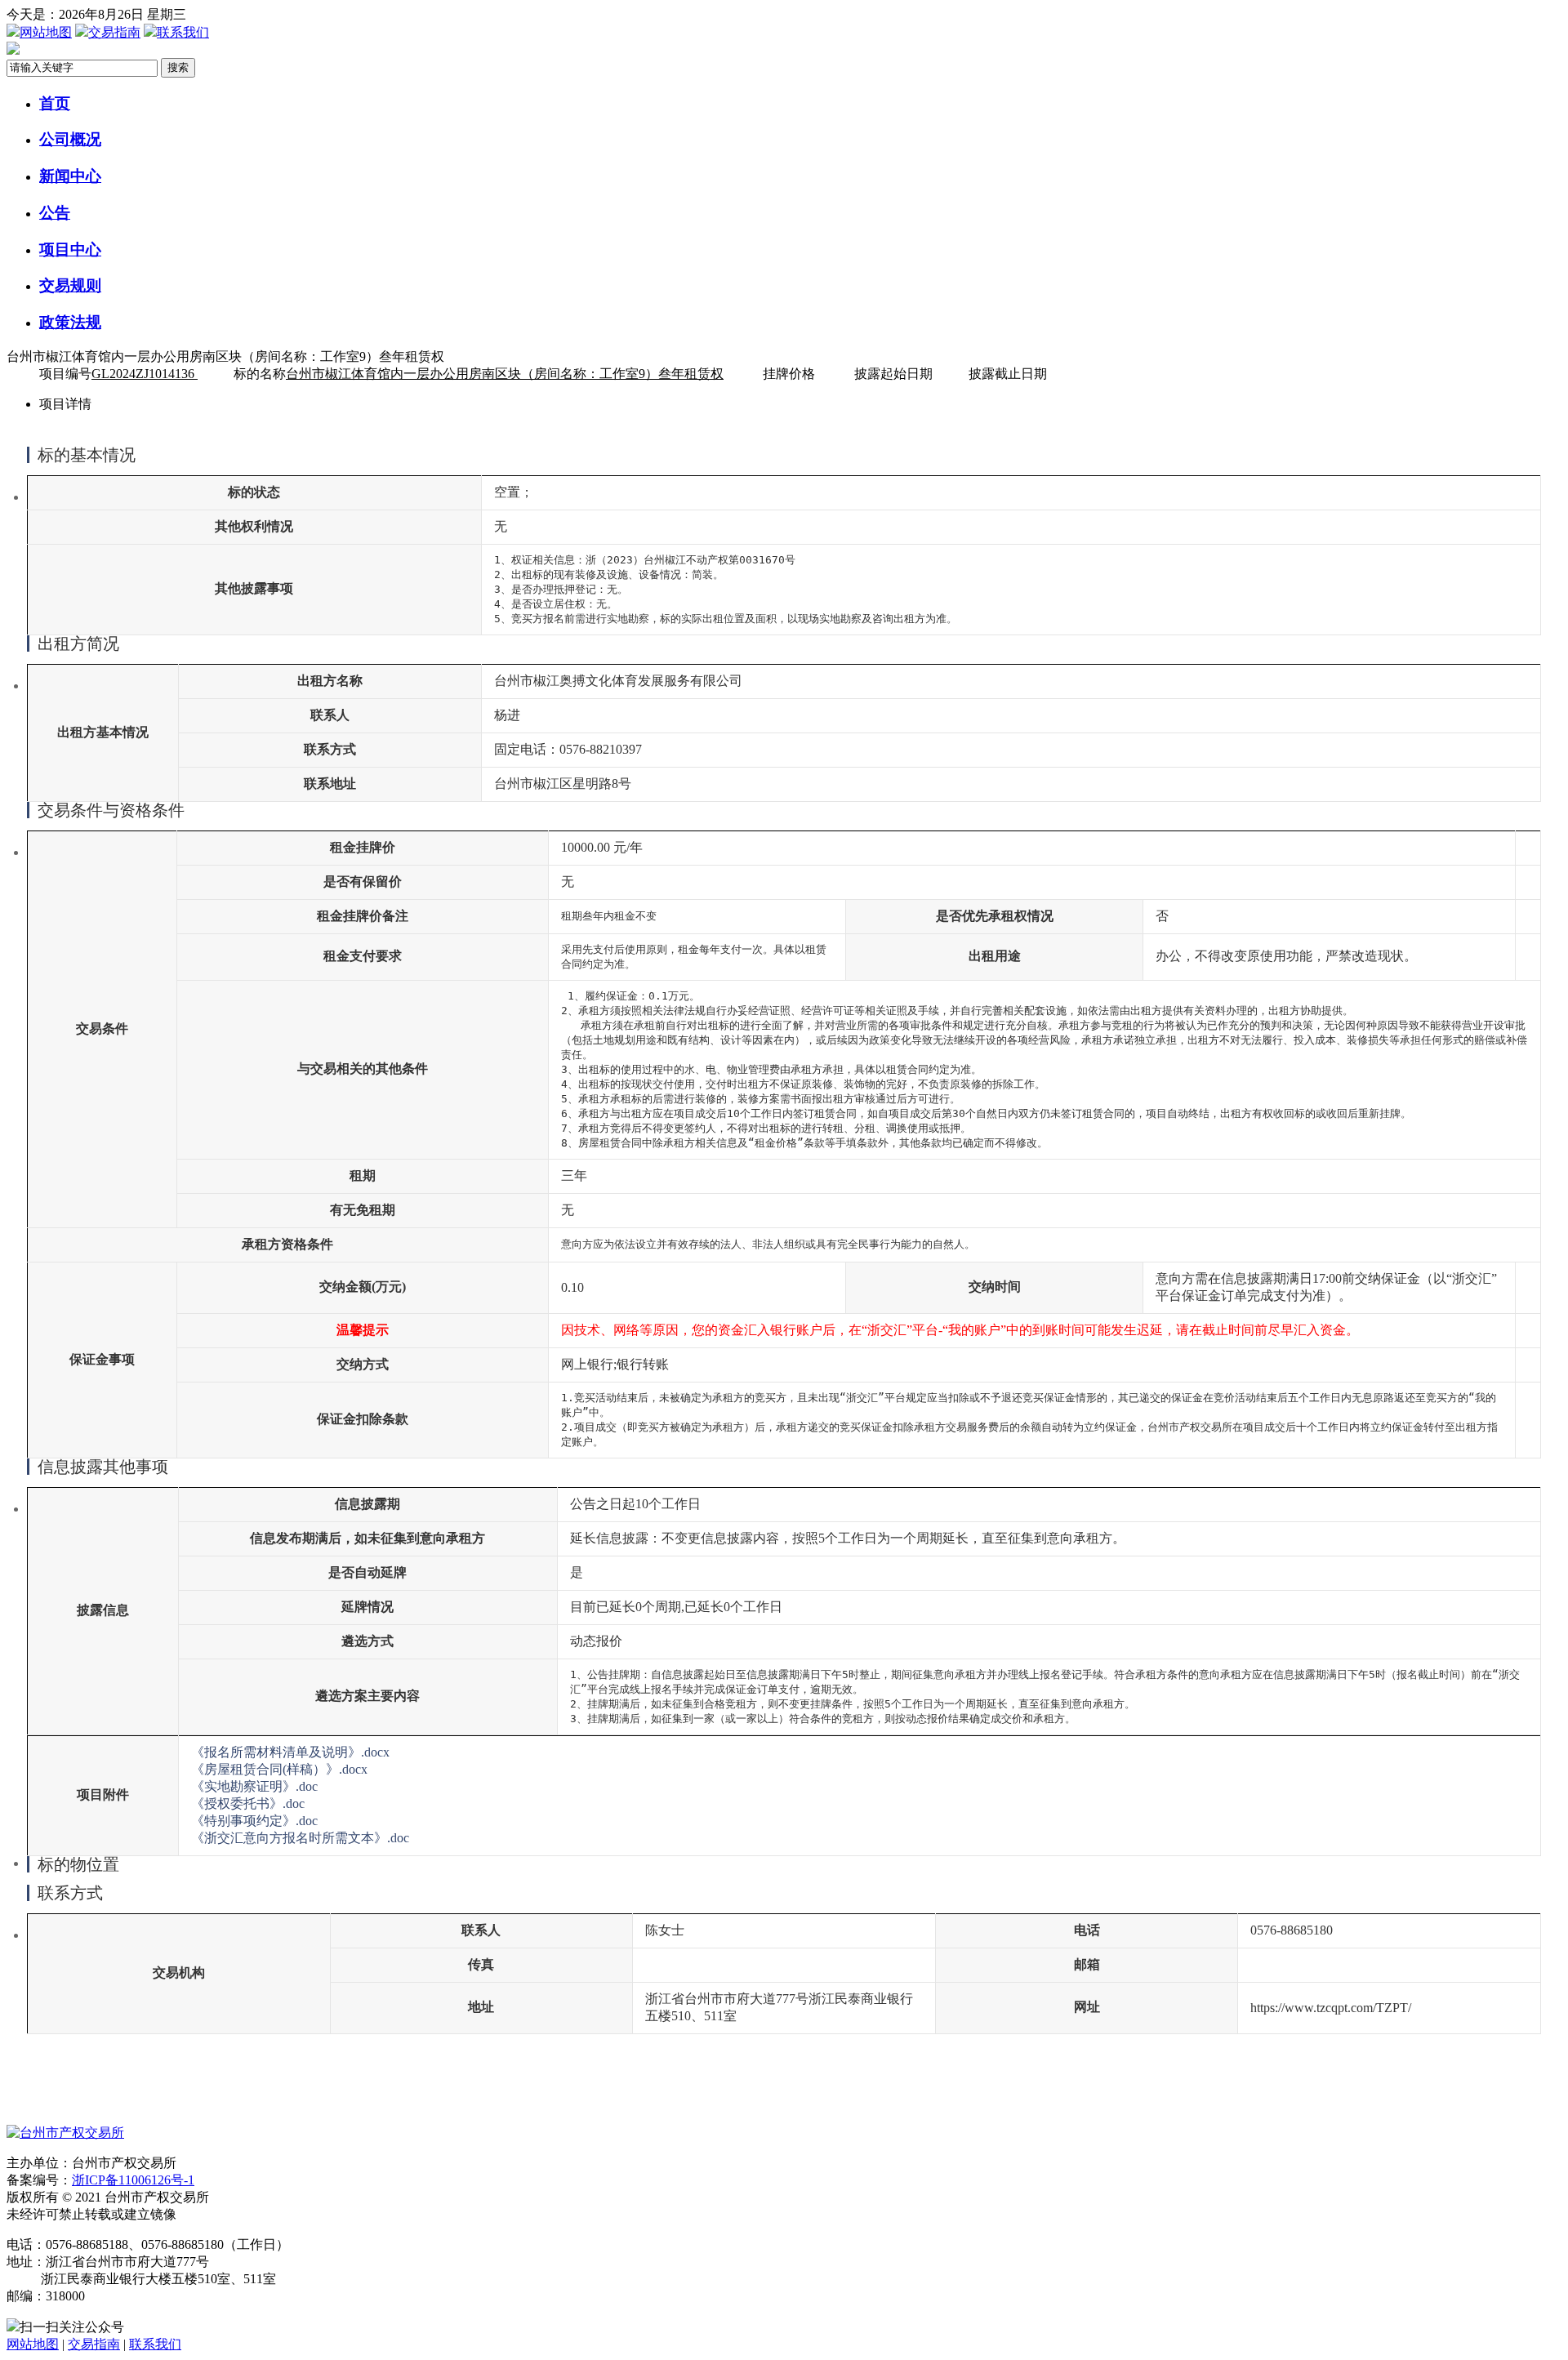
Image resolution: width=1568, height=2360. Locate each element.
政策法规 (70, 322)
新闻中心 (70, 176)
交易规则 (70, 285)
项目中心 (70, 249)
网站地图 (46, 32)
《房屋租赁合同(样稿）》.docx (279, 1769)
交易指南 (114, 32)
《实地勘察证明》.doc (254, 1786)
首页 (55, 103)
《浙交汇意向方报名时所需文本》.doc (300, 1838)
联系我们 (183, 32)
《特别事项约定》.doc (254, 1821)
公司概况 (70, 139)
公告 (55, 213)
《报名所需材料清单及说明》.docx (290, 1752)
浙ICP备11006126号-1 (133, 2180)
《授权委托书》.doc (248, 1803)
